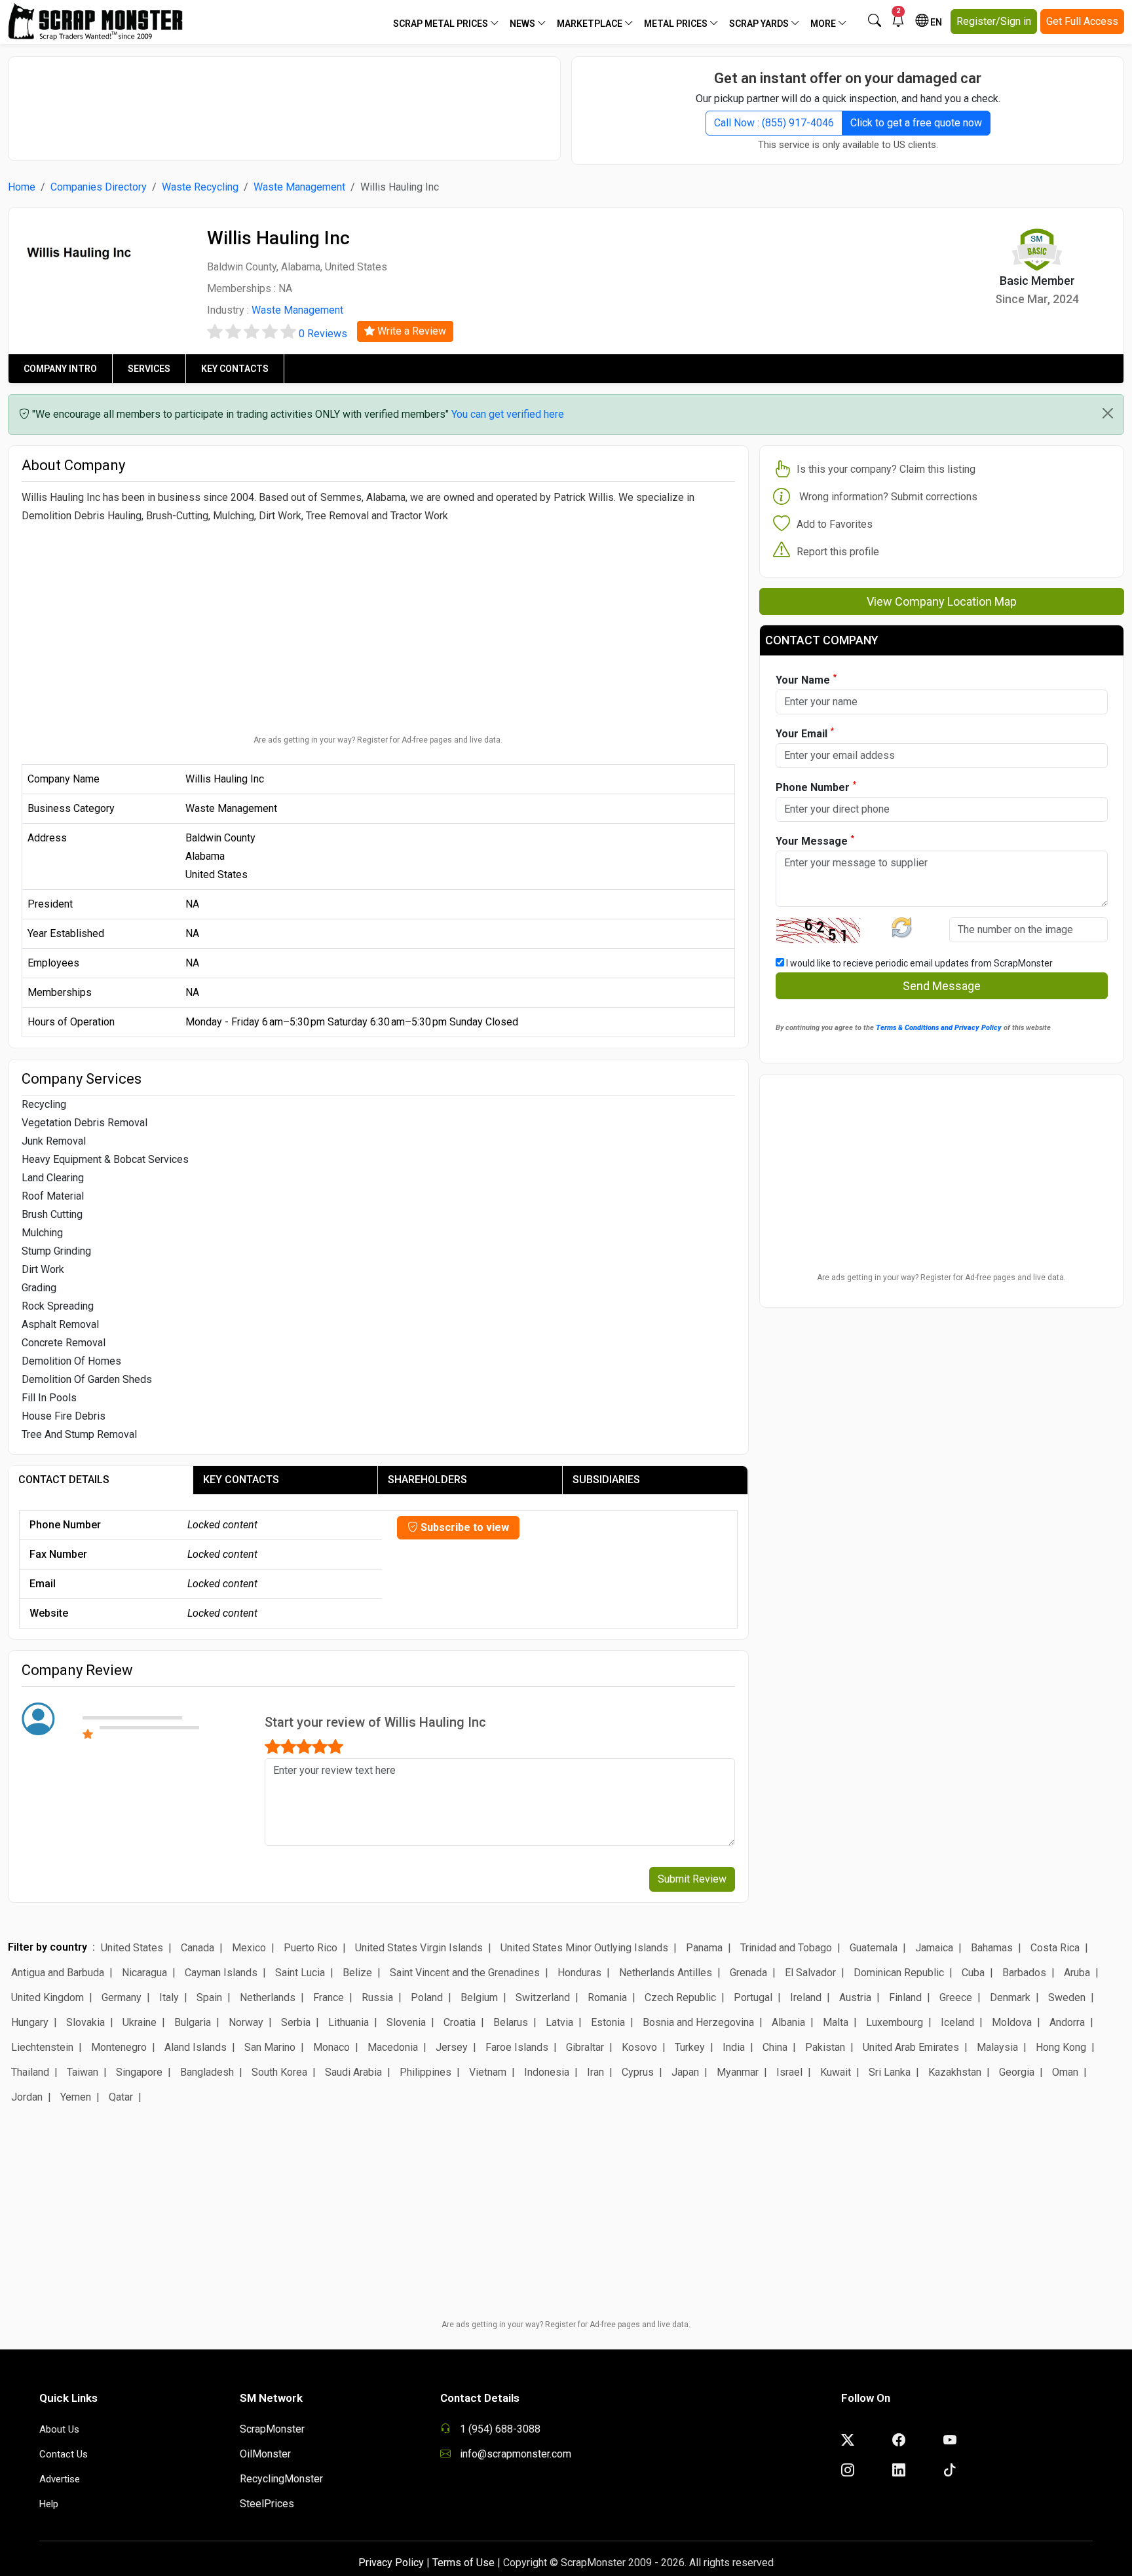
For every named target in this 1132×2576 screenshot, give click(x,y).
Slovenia (406, 2022)
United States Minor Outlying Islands (584, 1948)
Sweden (1067, 1997)
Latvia (559, 2022)
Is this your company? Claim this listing (886, 469)
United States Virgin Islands (419, 1948)
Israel (789, 2072)
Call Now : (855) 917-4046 (774, 123)
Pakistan (825, 2047)
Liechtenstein (42, 2047)
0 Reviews (323, 334)
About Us (59, 2429)
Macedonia (393, 2047)
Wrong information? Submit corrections (888, 497)
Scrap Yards (760, 24)
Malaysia (997, 2047)
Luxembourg (895, 2022)
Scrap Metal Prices (442, 24)
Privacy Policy (391, 2563)
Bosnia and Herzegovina (698, 2022)
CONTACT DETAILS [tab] (64, 1480)
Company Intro (60, 369)
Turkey (690, 2047)
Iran (595, 2072)
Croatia (460, 2022)
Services (149, 369)
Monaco (331, 2047)
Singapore (139, 2072)
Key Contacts (235, 369)
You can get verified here (508, 414)
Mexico (249, 1948)
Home (22, 187)
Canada (198, 1948)
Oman (1065, 2072)
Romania (607, 1997)
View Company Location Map (942, 601)
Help (49, 2504)
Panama (704, 1948)
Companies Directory (99, 187)
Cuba (973, 1973)
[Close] (1108, 413)
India (734, 2047)
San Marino (270, 2047)
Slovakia (85, 2022)
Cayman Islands (221, 1973)
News (523, 24)
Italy (169, 1997)
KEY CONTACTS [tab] (241, 1480)
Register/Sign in (994, 21)
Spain (209, 1997)
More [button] (824, 24)
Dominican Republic (899, 1973)
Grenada (748, 1973)
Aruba (1077, 1973)
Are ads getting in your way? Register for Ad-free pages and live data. (378, 740)
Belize (357, 1973)
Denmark (1010, 1997)
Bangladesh (207, 2072)
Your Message (815, 840)
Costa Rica (1055, 1948)
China (775, 2047)
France (329, 1997)
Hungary (30, 2022)
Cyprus (638, 2072)
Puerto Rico (311, 1948)
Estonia (608, 2022)
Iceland (957, 2022)
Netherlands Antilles (666, 1973)
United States (132, 1948)
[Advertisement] (284, 102)
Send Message (942, 986)
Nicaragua (144, 1973)
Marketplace (591, 24)
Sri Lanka (890, 2072)
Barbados (1024, 1973)
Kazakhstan (955, 2072)
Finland (905, 1997)
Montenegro (119, 2047)
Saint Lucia (300, 1973)
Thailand (30, 2072)
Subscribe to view (463, 1527)
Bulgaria (193, 2022)
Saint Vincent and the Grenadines (465, 1973)
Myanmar (738, 2072)
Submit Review (692, 1879)
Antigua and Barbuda (58, 1973)
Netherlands (268, 1997)
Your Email (805, 733)
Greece (956, 1997)
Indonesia (547, 2072)
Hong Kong (1061, 2047)
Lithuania (349, 2022)
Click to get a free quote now (916, 123)
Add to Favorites (835, 524)
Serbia (296, 2022)
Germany (122, 1997)
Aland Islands (196, 2047)
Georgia (1017, 2072)
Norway (246, 2022)
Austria (855, 1997)
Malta (836, 2022)
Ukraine (140, 2022)
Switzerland (543, 1997)
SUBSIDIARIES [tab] (606, 1480)
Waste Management (299, 187)
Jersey (452, 2047)
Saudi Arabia (353, 2072)
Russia (377, 1997)
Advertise (60, 2479)
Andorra (1067, 2022)
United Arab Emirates (911, 2047)
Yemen (76, 2097)
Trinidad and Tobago (786, 1948)
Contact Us (64, 2454)
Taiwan (83, 2072)
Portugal (753, 1997)
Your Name (806, 679)
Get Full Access (1082, 21)
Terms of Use (463, 2563)
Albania (788, 2022)
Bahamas (992, 1948)
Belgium (479, 1997)
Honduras (579, 1973)
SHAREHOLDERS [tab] (427, 1480)
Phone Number (816, 787)
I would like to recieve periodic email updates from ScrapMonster (918, 963)
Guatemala (874, 1948)
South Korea (279, 2072)
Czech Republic (680, 1997)
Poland (427, 1997)
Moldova (1012, 2022)
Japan (685, 2072)
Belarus (511, 2022)
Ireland (806, 1997)
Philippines (425, 2072)
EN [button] (935, 22)
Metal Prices (677, 24)
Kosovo (639, 2047)
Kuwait (836, 2072)
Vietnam (488, 2072)
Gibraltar (585, 2047)
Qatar (121, 2097)
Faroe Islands (517, 2047)
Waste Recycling (200, 187)
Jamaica (934, 1948)
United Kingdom (47, 1997)
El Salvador (810, 1973)
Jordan (27, 2097)
